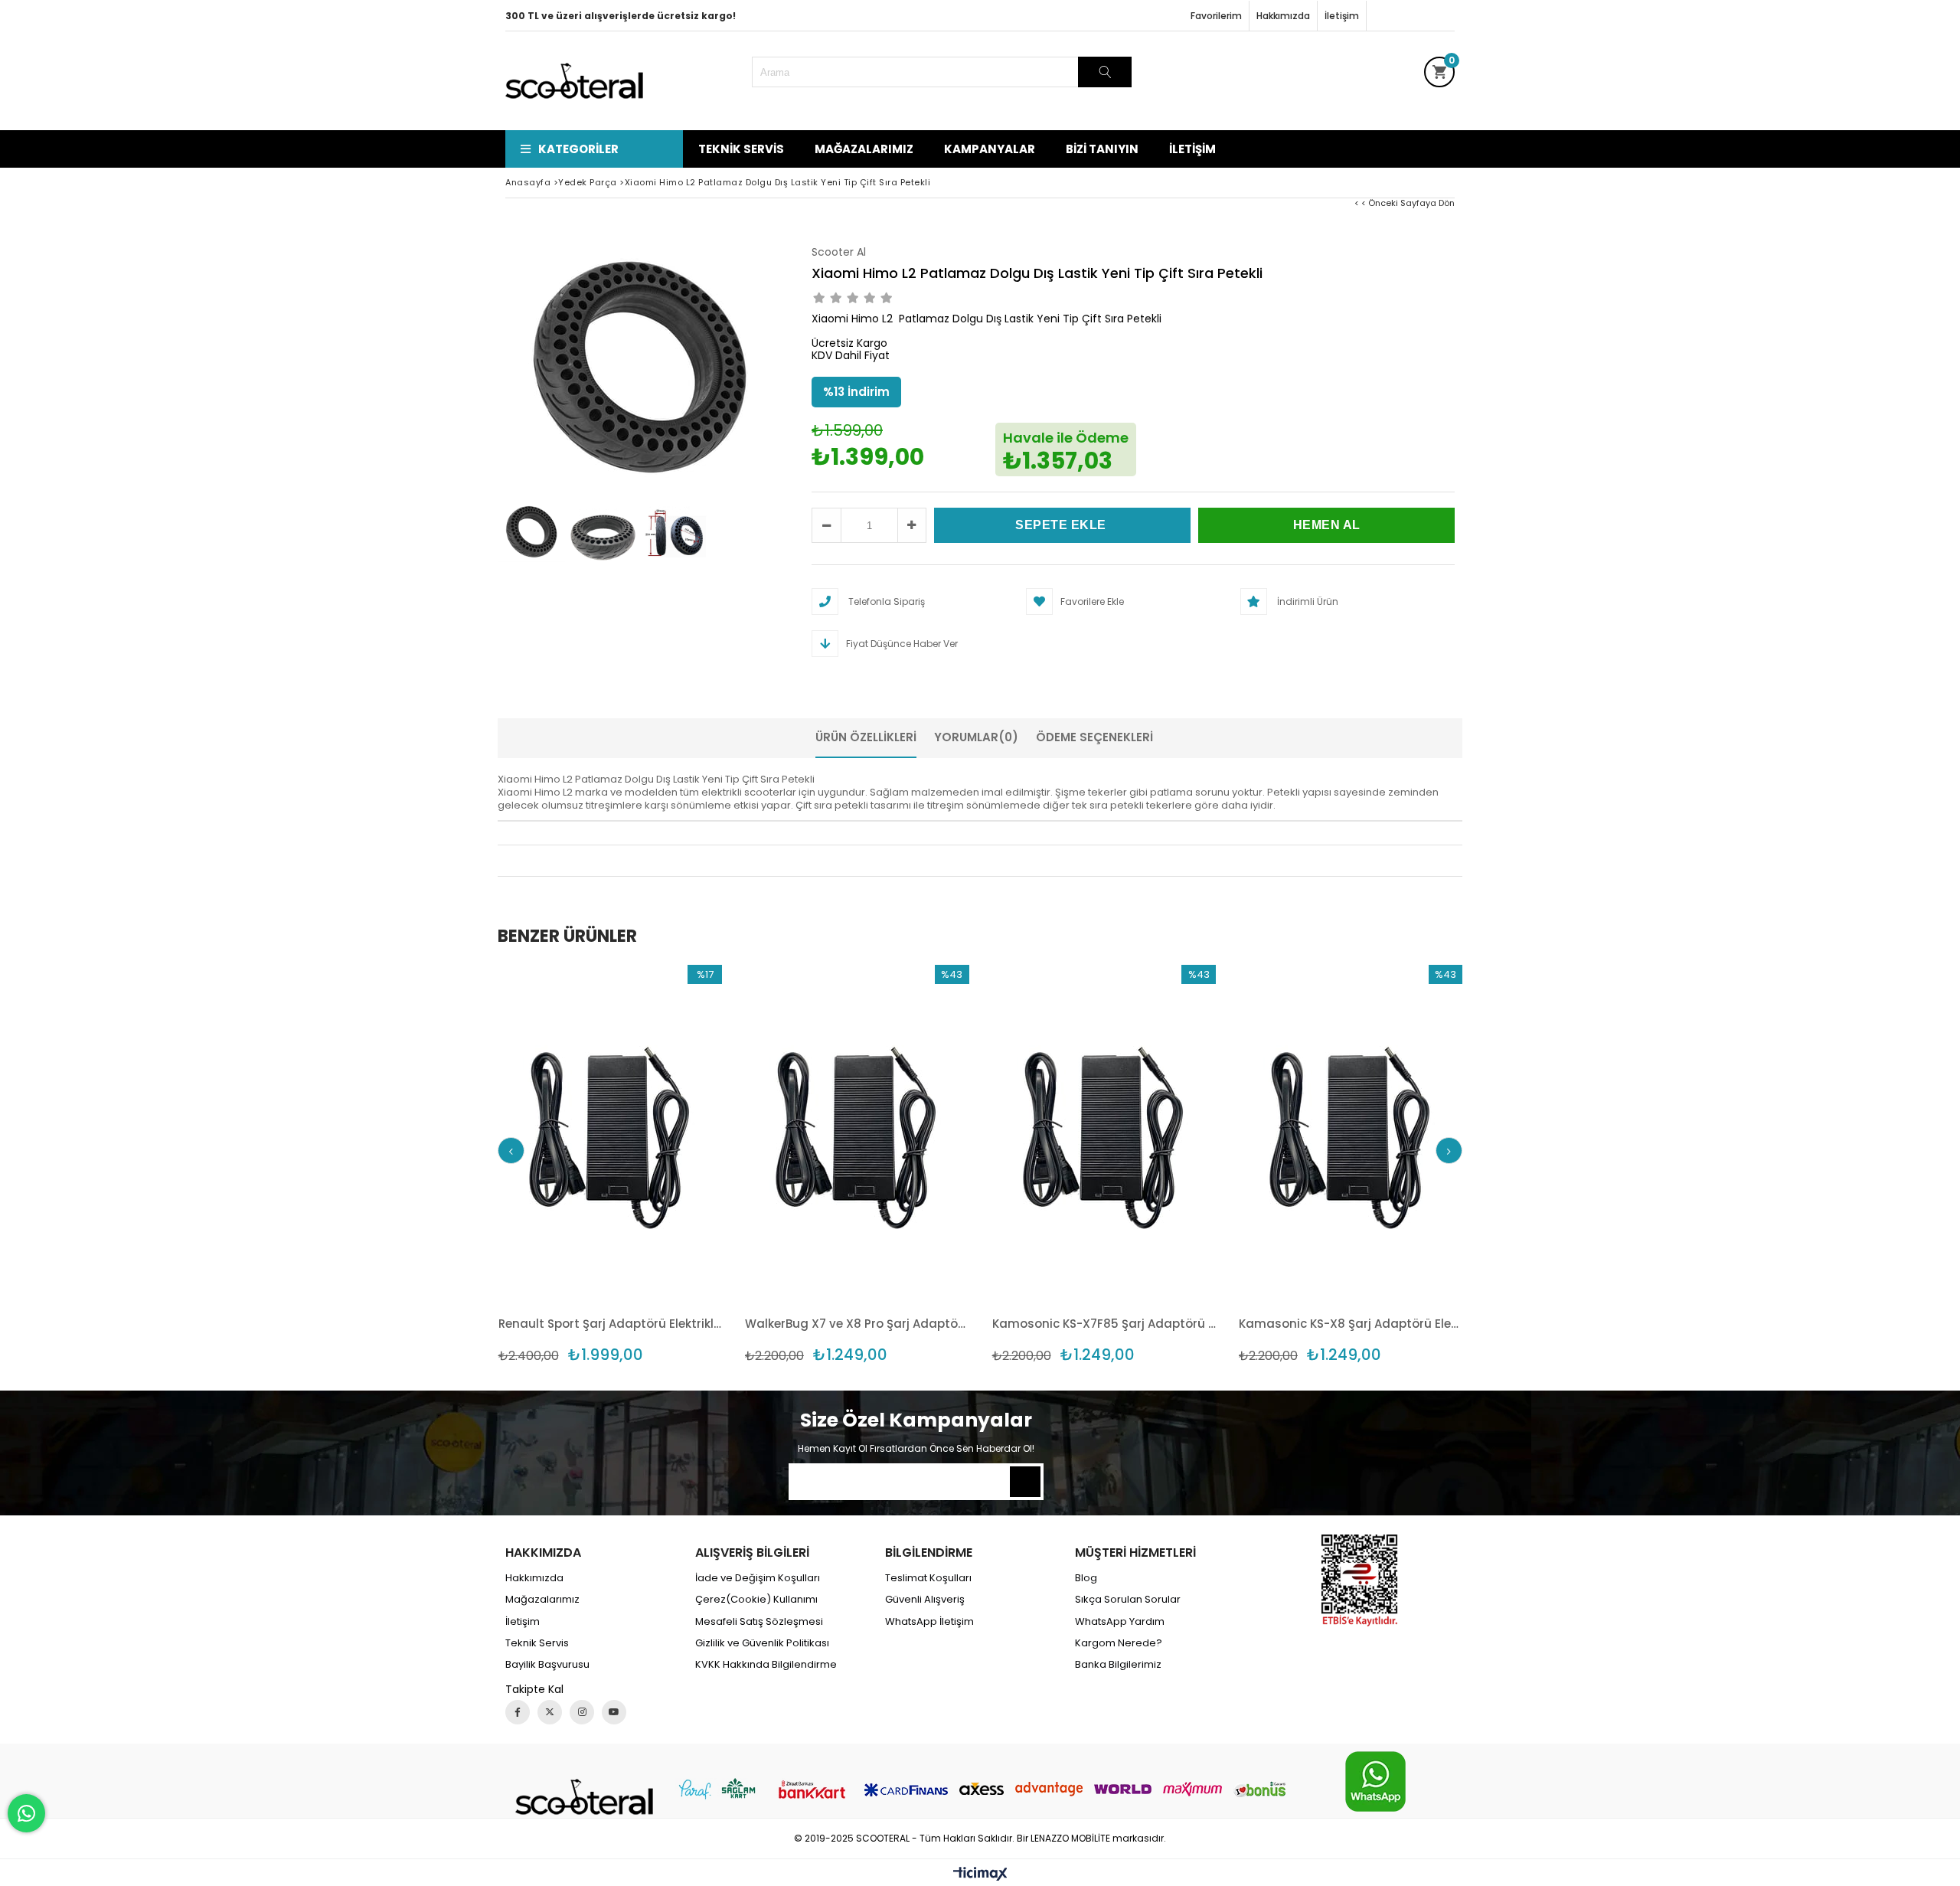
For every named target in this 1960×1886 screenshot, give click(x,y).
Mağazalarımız (864, 149)
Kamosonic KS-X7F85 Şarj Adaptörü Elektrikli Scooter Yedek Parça (1104, 1324)
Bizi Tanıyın (1102, 149)
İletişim (1342, 16)
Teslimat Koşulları (928, 1578)
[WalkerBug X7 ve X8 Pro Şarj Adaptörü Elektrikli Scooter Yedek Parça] (857, 1133)
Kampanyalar (990, 149)
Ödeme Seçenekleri (1094, 737)
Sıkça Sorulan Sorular (1128, 1600)
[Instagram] (582, 1712)
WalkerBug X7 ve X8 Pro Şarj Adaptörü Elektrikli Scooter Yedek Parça (857, 1324)
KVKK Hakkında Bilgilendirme (766, 1665)
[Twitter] (550, 1712)
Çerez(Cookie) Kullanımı (756, 1600)
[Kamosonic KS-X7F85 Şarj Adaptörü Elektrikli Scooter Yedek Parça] (1104, 1133)
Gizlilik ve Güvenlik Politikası (762, 1643)
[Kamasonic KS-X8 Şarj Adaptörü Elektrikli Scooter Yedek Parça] (1351, 1133)
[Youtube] (614, 1712)
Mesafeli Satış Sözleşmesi (759, 1622)
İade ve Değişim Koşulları (758, 1578)
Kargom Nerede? (1119, 1643)
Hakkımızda (1283, 16)
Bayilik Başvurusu (547, 1665)
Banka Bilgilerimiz (1118, 1665)
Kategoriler (578, 149)
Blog (1086, 1578)
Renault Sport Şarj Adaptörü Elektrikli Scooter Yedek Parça (611, 1324)
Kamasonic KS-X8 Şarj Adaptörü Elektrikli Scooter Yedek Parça (1351, 1324)
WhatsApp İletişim (929, 1622)
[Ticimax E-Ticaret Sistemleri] (980, 1875)
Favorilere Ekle (610, 1164)
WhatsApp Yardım (1120, 1622)
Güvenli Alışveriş (925, 1600)
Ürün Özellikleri (866, 737)
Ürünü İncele (664, 1164)
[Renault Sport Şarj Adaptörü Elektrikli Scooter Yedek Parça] (611, 1133)
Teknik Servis (741, 149)
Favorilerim (1216, 16)
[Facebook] (518, 1712)
